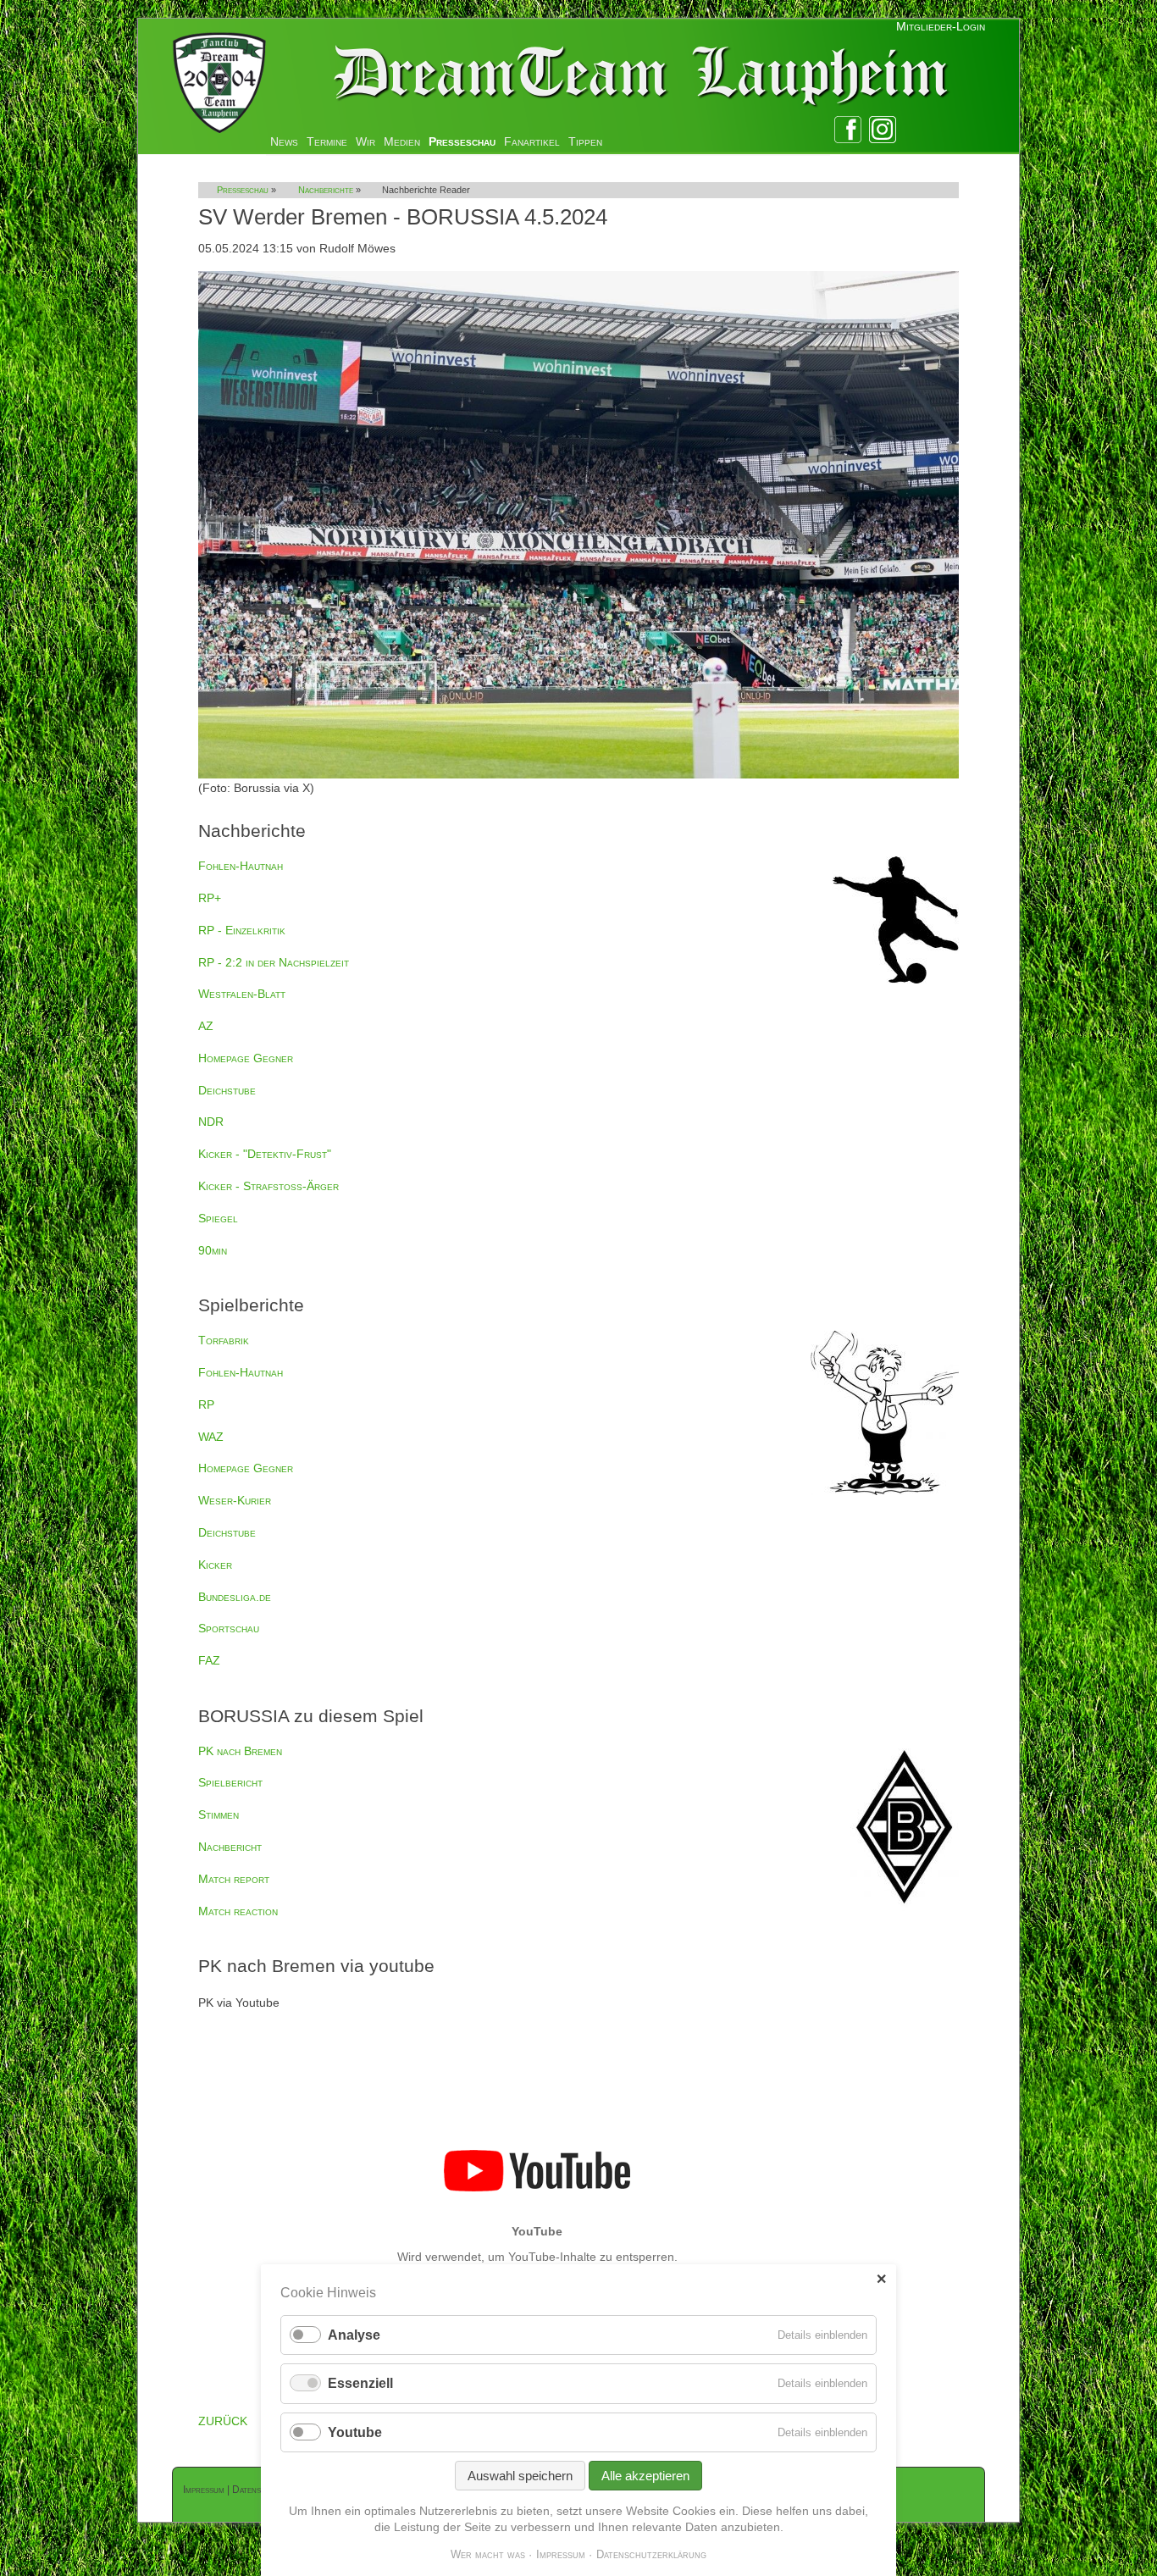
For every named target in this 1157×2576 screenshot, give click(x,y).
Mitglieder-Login (941, 26)
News (284, 141)
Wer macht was (488, 2554)
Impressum (204, 2490)
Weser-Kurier (235, 1500)
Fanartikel (532, 141)
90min (213, 1250)
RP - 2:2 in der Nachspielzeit (274, 962)
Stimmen (219, 1814)
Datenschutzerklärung (651, 2554)
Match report (234, 1879)
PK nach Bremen (240, 1751)
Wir (365, 141)
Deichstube (227, 1090)
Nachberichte (326, 190)
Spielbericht (230, 1782)
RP (206, 1404)
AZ (206, 1026)
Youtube (355, 2432)
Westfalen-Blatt (242, 994)
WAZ (211, 1437)
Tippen (585, 141)
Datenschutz (258, 2490)
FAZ (209, 1660)
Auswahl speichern (520, 2476)
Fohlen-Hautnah (241, 866)
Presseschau (462, 141)
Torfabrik (224, 1340)
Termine (327, 141)
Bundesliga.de (235, 1597)
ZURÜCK (223, 2421)
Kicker (215, 1565)
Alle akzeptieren (645, 2476)
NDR (211, 1122)
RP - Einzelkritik (242, 930)
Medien (402, 141)
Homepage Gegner (246, 1058)
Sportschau (229, 1628)
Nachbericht (230, 1847)
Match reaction (238, 1911)
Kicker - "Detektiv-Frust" (265, 1154)
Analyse (354, 2335)
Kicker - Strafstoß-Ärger (268, 1186)
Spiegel (218, 1218)
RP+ (210, 898)
